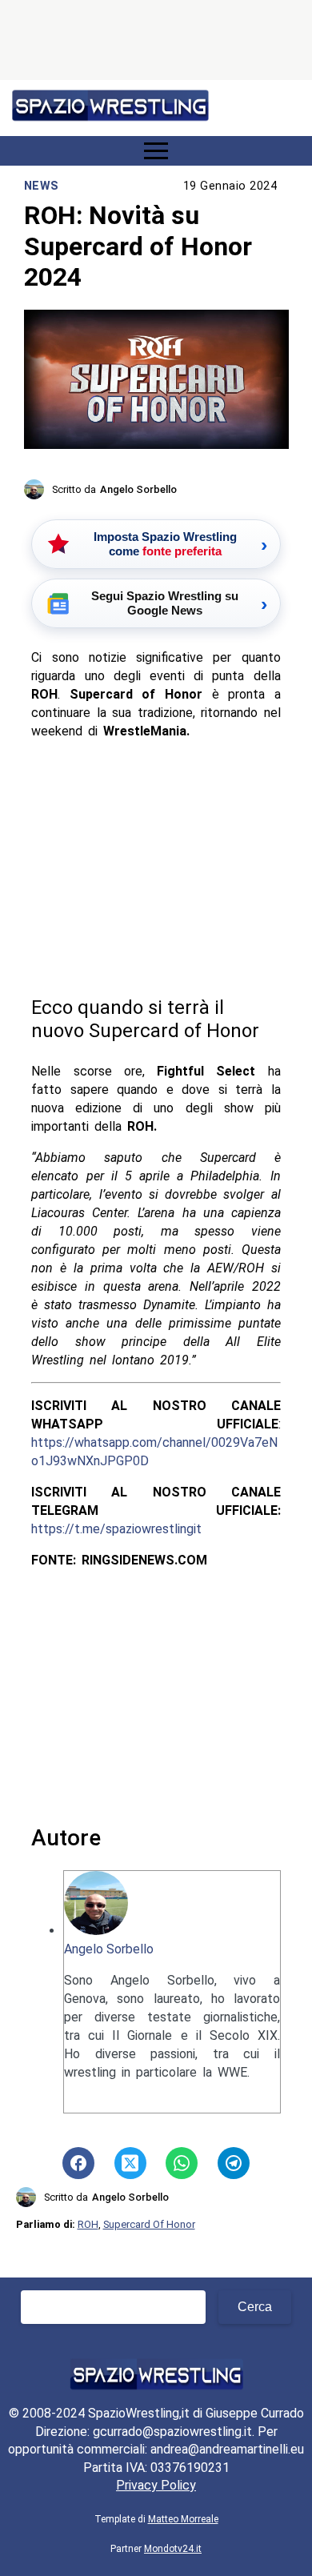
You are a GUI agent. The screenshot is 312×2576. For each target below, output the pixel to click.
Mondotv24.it (173, 2549)
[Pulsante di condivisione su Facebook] (78, 2163)
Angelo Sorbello (109, 1949)
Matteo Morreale (183, 2519)
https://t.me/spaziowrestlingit (116, 1529)
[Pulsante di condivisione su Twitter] (130, 2163)
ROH (88, 2224)
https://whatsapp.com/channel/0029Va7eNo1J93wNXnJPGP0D (154, 1452)
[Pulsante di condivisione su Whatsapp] (182, 2163)
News (42, 186)
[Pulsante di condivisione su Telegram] (234, 2163)
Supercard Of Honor (149, 2224)
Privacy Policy (156, 2485)
